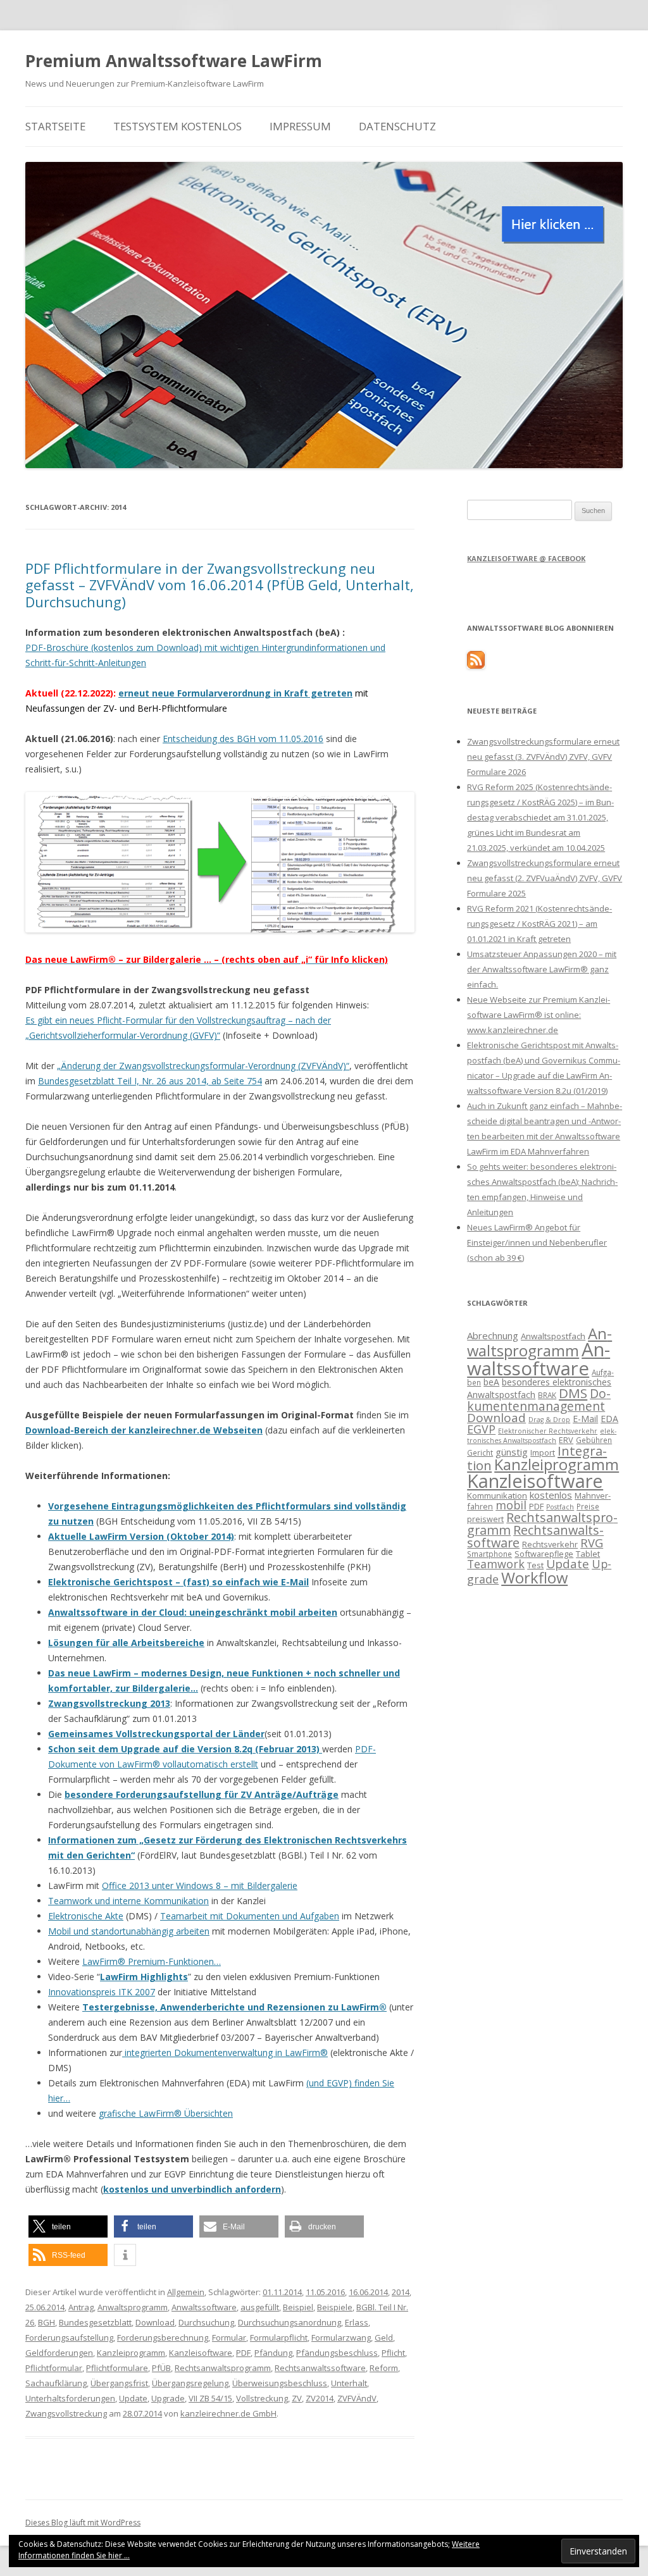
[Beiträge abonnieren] (476, 666)
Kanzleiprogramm (131, 2353)
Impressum (300, 126)
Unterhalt (349, 2383)
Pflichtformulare (117, 2368)
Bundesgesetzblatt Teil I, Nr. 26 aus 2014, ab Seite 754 (150, 1081)
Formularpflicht (279, 2338)
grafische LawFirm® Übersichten (166, 2113)
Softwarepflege (544, 1554)
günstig (512, 1452)
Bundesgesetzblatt (95, 2322)
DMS (573, 1393)
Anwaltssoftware (204, 2307)
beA (491, 1382)
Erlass (357, 2322)
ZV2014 (320, 2398)
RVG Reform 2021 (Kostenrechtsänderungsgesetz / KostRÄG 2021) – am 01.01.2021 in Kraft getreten (539, 924)
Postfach (560, 1507)
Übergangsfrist (119, 2383)
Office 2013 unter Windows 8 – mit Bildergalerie (200, 1886)
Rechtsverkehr (550, 1544)
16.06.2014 (368, 2292)
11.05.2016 (325, 2292)
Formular (229, 2338)
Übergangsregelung (190, 2383)
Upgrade (168, 2398)
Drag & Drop (549, 1420)
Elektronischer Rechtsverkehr (548, 1431)
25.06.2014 (45, 2307)
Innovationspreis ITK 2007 (102, 1992)
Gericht (480, 1452)
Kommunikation (497, 1495)
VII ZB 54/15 (210, 2398)
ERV (566, 1440)
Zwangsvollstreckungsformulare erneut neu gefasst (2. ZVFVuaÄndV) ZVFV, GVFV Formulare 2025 (545, 878)
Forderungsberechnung (163, 2338)
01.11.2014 (282, 2292)
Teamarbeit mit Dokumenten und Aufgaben (250, 1916)
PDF (243, 2353)
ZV (297, 2398)
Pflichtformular (54, 2368)
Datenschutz (397, 126)
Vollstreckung (262, 2398)
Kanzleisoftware (201, 2353)
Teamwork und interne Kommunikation (128, 1901)
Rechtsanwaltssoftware (320, 2368)
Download (155, 2322)
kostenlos (551, 1495)
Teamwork (496, 1564)
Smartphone (489, 1554)
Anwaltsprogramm (133, 2307)
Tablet (588, 1554)
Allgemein (186, 2292)
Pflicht (393, 2353)
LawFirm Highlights (144, 1977)
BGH (47, 2322)
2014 (401, 2292)
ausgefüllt (260, 2307)
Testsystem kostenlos (178, 126)
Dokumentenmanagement (539, 1399)
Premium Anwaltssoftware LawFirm (174, 61)
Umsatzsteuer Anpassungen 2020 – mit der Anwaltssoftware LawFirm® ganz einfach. (542, 969)
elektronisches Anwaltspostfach (542, 1436)
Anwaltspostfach (553, 1336)
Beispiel (298, 2307)
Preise (588, 1506)
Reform (384, 2368)
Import (543, 1452)
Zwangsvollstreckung (66, 2413)
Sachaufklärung (56, 2383)
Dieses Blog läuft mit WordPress (83, 2523)
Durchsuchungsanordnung (290, 2322)
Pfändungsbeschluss (337, 2353)
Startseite (55, 126)
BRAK (547, 1395)
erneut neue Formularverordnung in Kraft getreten (235, 693)
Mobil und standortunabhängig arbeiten (129, 1931)
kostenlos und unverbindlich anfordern (192, 2189)
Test (535, 1565)
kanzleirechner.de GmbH (228, 2413)
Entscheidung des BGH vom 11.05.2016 (243, 739)
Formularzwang (341, 2338)
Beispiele (335, 2307)
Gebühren (594, 1440)
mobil (511, 1505)
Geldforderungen (59, 2353)
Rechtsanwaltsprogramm (223, 2368)
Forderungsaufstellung (69, 2338)
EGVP (481, 1429)
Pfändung (273, 2353)
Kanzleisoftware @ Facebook (526, 558)
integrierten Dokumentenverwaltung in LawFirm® (225, 2053)
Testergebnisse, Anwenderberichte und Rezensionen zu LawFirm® (234, 2007)
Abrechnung (493, 1335)
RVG (592, 1543)
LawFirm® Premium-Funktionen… (152, 1961)
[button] (68, 2226)
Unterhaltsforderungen (70, 2398)
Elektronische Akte (86, 1916)
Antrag (81, 2307)
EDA (609, 1419)
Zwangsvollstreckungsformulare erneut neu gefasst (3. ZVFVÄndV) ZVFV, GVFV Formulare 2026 (543, 757)
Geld (384, 2338)
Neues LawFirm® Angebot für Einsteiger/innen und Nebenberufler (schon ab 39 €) (537, 1242)
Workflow (534, 1577)
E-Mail (585, 1419)
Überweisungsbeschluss (280, 2383)
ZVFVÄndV (357, 2398)
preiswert (485, 1519)
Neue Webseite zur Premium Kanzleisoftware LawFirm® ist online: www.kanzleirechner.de (539, 1015)
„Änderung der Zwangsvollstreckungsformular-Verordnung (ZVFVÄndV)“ (203, 1066)
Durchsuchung (206, 2322)
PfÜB (161, 2368)
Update (133, 2398)
